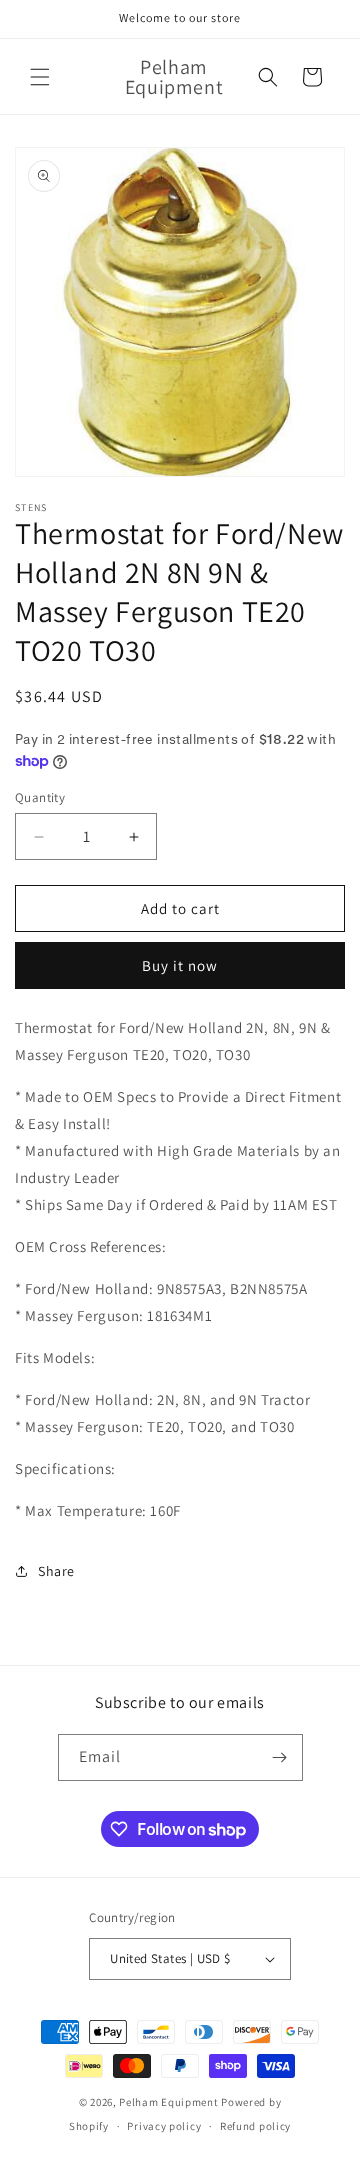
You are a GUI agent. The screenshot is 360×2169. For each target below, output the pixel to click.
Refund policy (255, 2126)
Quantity (40, 797)
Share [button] (56, 1571)
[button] (40, 77)
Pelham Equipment (168, 2102)
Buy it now (180, 965)
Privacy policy (164, 2126)
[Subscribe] (280, 1757)
